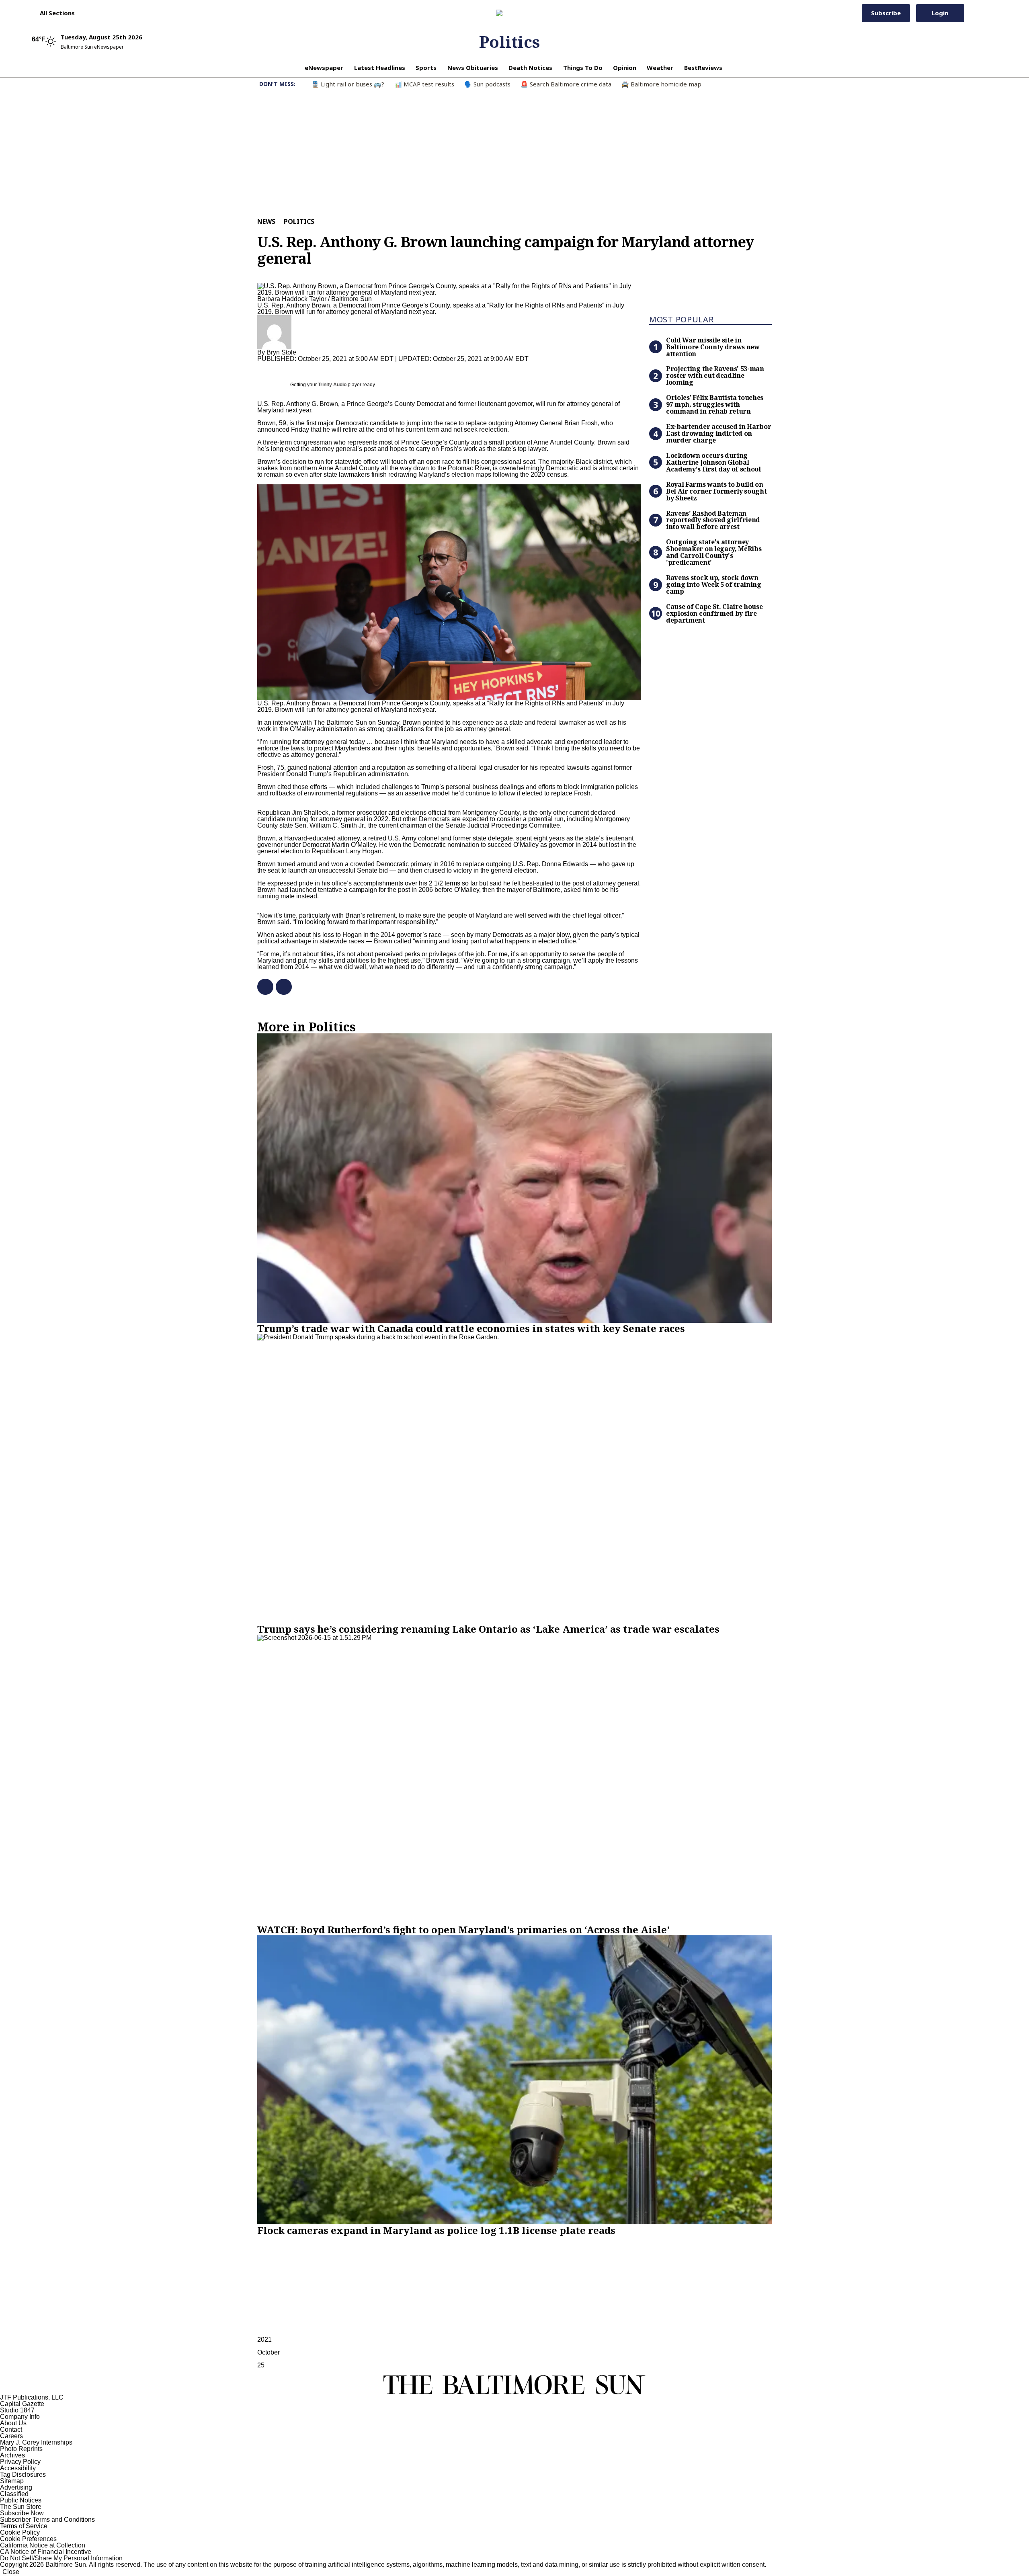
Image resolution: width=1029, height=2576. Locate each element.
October (269, 2352)
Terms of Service (24, 2526)
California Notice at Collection (43, 2545)
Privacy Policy (20, 2462)
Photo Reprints (21, 2449)
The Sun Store (21, 2507)
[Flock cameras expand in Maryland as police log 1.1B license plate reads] (514, 2080)
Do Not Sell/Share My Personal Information (61, 2558)
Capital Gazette (22, 2404)
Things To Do (583, 68)
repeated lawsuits (565, 767)
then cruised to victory (441, 870)
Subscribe (886, 13)
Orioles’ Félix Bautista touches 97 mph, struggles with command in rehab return (715, 404)
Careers (11, 2436)
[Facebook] (262, 987)
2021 (264, 2339)
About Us (13, 2423)
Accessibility (18, 2468)
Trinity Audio (332, 385)
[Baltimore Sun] (510, 13)
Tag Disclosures (23, 2475)
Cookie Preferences (28, 2539)
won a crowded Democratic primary (381, 864)
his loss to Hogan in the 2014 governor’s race (377, 935)
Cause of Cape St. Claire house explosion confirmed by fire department (714, 613)
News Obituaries (473, 68)
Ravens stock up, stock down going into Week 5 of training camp (714, 584)
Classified (14, 2494)
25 (261, 2365)
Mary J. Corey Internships (36, 2442)
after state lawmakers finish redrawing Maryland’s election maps (400, 474)
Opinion (625, 68)
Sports (426, 68)
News (266, 221)
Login (940, 13)
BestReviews (703, 68)
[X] (281, 987)
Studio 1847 (17, 2410)
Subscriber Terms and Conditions (47, 2520)
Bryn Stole (281, 352)
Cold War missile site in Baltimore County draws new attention (713, 347)
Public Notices (21, 2500)
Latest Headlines (380, 68)
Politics (509, 42)
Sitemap (12, 2481)
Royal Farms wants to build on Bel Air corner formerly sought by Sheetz (716, 491)
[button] (53, 13)
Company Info (20, 2417)
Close (11, 2572)
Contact (11, 2429)
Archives (12, 2455)
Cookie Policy (20, 2532)
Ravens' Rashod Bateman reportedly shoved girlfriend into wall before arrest (713, 520)
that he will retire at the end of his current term (375, 429)
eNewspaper (324, 68)
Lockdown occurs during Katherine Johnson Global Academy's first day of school (713, 462)
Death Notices (530, 68)
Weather (660, 68)
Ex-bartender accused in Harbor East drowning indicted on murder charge (718, 433)
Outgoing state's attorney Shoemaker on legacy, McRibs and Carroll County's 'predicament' (714, 552)
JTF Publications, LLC (32, 2397)
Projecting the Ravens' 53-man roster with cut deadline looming (715, 375)
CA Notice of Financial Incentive (46, 2552)
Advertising (16, 2487)
